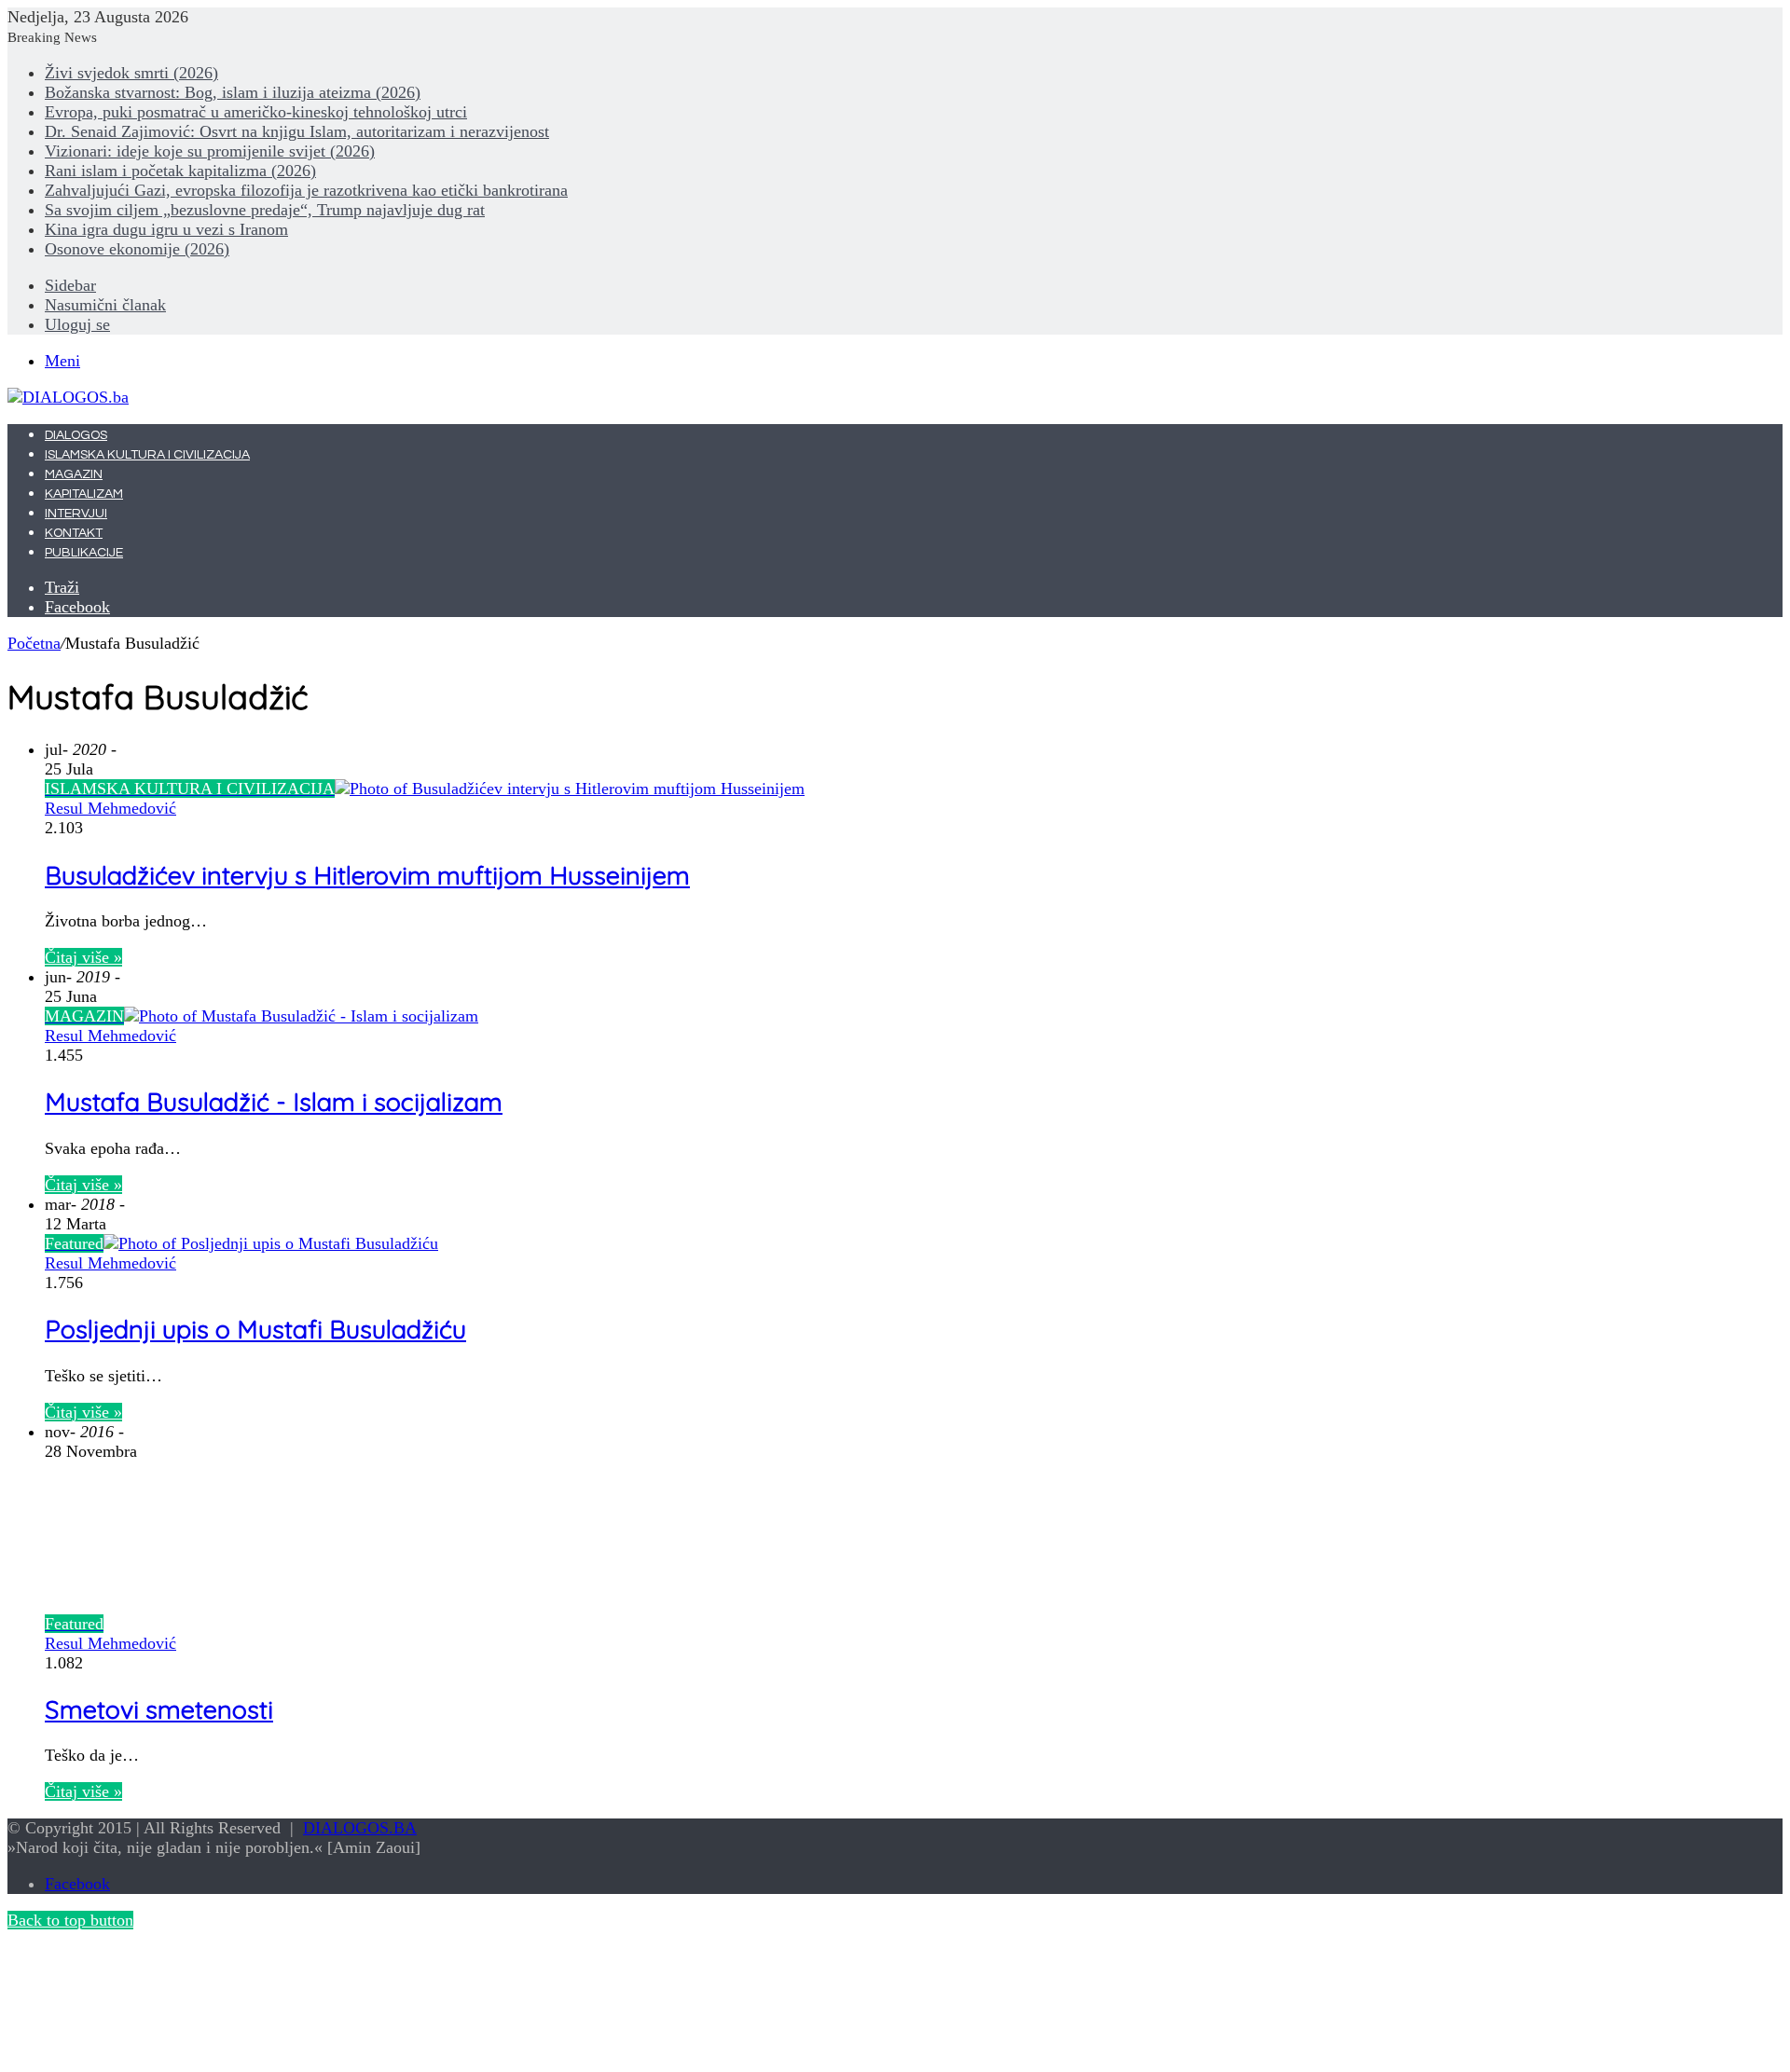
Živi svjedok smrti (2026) (131, 73)
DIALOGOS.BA (360, 1828)
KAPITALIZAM (84, 494)
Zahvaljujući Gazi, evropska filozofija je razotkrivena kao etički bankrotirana (306, 190)
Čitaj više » (83, 957)
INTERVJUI (76, 514)
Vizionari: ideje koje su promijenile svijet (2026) (210, 151)
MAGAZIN (74, 474)
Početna (34, 643)
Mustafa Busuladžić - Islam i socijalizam (274, 1102)
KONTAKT (74, 533)
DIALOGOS (76, 435)
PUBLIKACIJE (84, 553)
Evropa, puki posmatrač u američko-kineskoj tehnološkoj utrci (256, 112)
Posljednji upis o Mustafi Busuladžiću (255, 1329)
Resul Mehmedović (110, 808)
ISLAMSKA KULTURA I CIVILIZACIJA (147, 455)
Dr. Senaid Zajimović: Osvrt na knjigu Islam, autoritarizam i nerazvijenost (297, 131)
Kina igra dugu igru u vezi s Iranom (166, 229)
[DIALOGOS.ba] (68, 397)
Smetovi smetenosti (159, 1709)
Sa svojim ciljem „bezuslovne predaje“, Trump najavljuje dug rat (265, 210)
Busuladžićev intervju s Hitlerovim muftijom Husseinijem (367, 875)
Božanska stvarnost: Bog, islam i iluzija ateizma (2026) (233, 92)
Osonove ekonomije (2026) (137, 249)
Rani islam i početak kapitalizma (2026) (180, 171)
